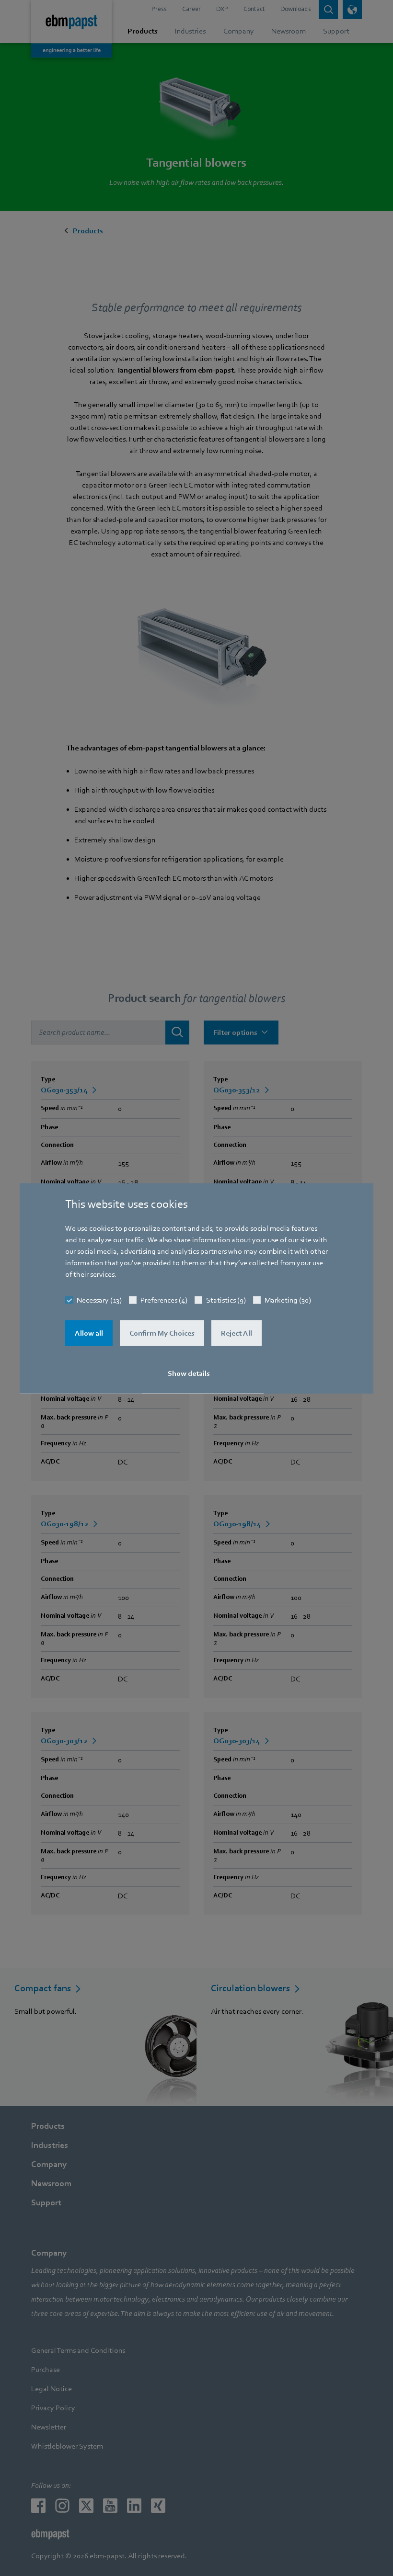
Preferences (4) (164, 1300)
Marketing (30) (288, 1300)
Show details (189, 1373)
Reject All (237, 1333)
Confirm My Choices (162, 1333)
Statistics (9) (226, 1300)
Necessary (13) (99, 1300)
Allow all (89, 1333)
